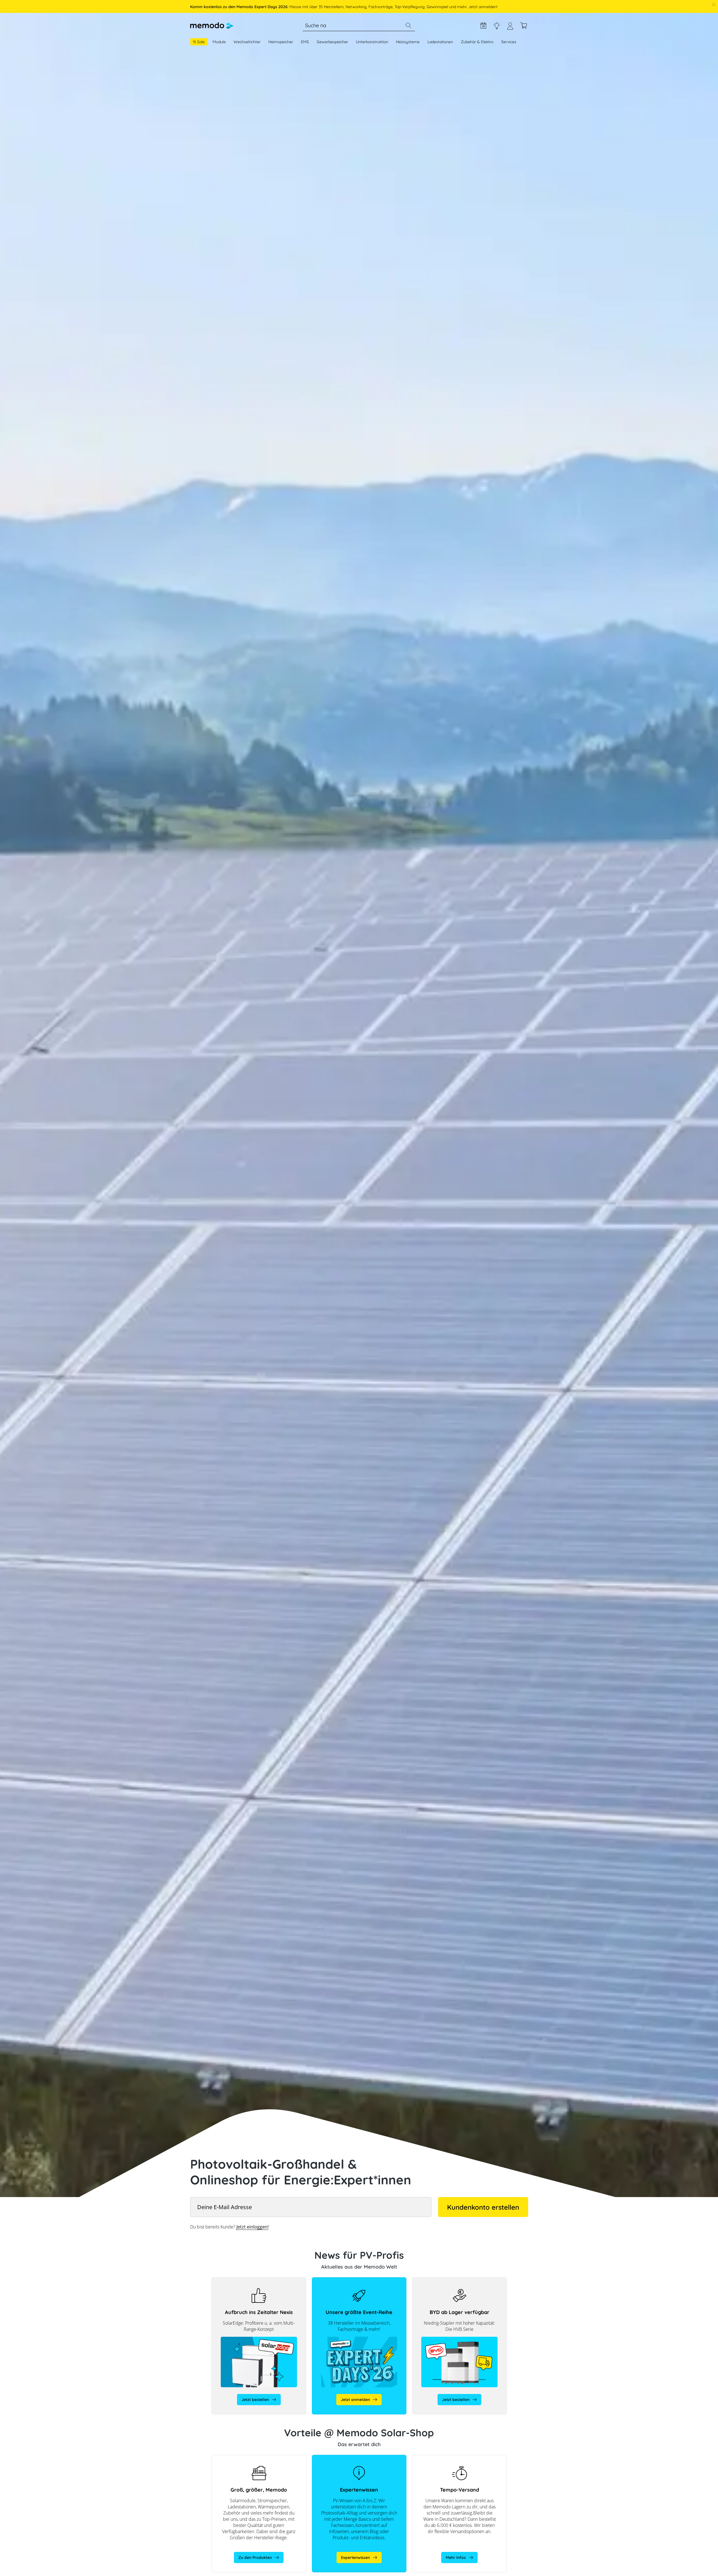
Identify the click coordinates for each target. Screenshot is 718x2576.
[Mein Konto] (510, 28)
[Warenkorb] (524, 26)
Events (483, 26)
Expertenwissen (497, 26)
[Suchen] (408, 26)
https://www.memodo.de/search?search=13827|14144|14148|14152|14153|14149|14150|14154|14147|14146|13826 (459, 2283)
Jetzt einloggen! (253, 2227)
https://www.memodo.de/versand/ (444, 2458)
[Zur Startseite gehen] (212, 26)
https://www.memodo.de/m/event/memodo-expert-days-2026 (353, 2283)
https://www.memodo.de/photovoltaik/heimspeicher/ (259, 2458)
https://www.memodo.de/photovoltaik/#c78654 (356, 2458)
